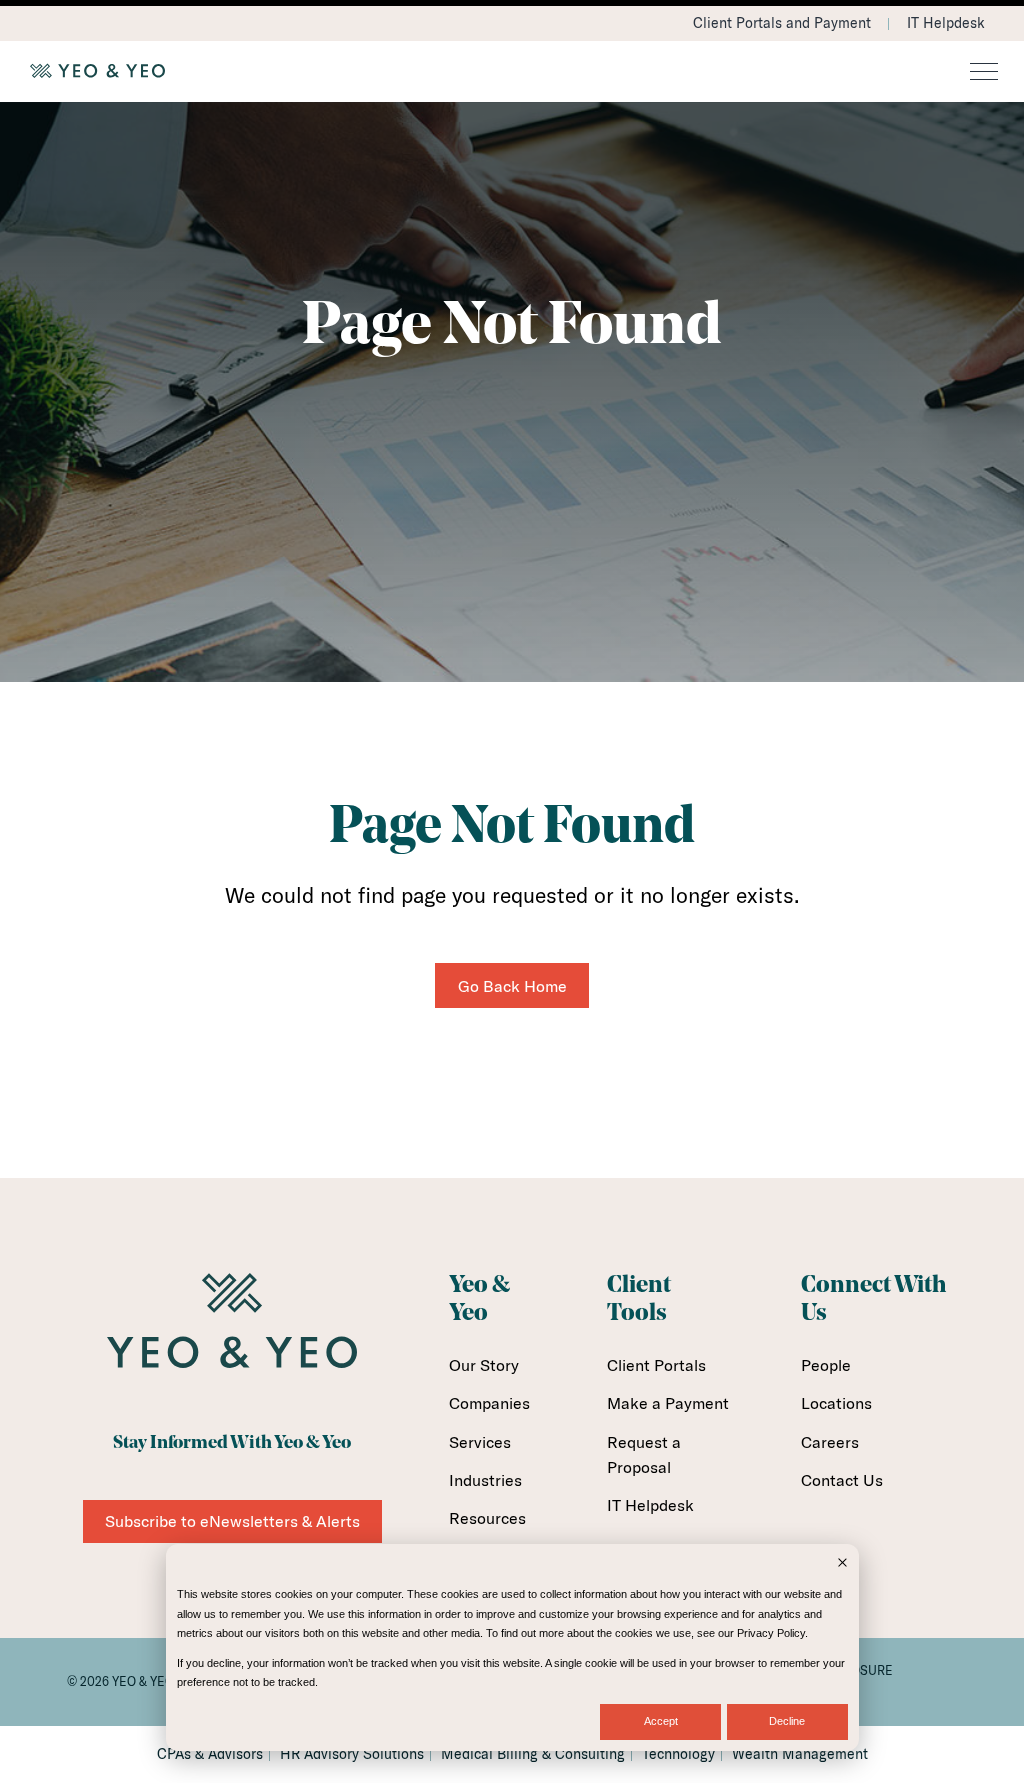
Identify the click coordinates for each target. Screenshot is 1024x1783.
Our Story (484, 1365)
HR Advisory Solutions (352, 1754)
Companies (489, 1403)
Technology (678, 1754)
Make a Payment (668, 1403)
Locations (836, 1403)
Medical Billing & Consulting (533, 1754)
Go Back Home (512, 986)
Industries (485, 1480)
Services (480, 1442)
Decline (787, 1721)
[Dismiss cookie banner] (842, 1564)
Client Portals (656, 1365)
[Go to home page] (512, 71)
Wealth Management (800, 1754)
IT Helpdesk (946, 23)
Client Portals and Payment (782, 23)
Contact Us (842, 1480)
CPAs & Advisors (210, 1754)
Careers (830, 1442)
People (826, 1365)
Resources (487, 1518)
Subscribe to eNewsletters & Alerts (232, 1521)
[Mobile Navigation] (984, 73)
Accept (661, 1721)
